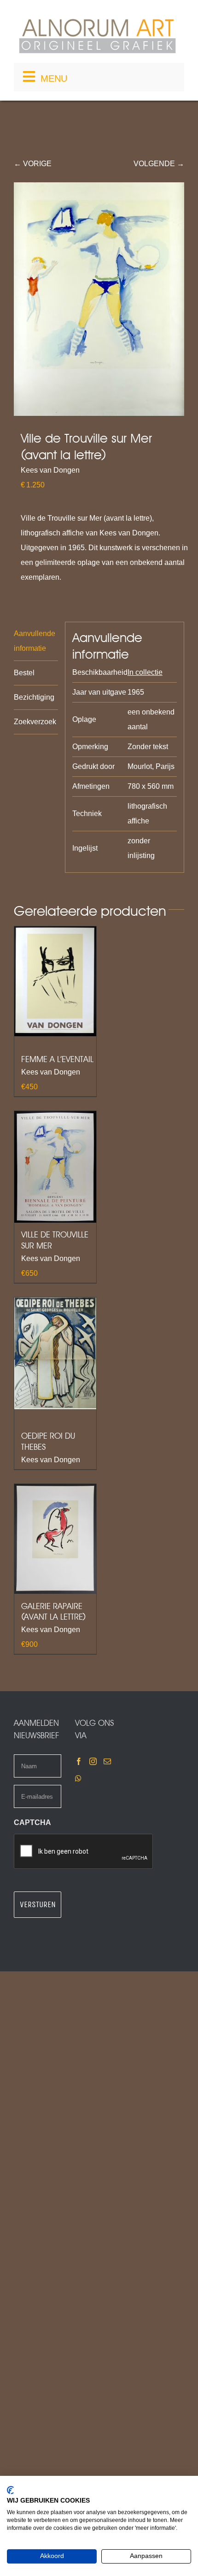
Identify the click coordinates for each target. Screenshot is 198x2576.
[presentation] (84, 1852)
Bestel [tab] (24, 673)
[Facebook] (79, 1761)
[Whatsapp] (78, 1778)
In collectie (145, 672)
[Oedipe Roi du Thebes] (55, 1353)
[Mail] (107, 1761)
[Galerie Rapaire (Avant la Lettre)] (55, 1539)
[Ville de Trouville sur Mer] (55, 1167)
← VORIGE (33, 164)
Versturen (38, 1904)
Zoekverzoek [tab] (35, 722)
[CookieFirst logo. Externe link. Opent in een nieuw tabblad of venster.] (10, 2490)
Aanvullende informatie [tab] (35, 641)
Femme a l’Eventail (57, 1059)
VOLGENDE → (159, 164)
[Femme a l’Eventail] (55, 982)
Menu (54, 78)
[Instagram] (93, 1761)
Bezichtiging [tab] (34, 697)
